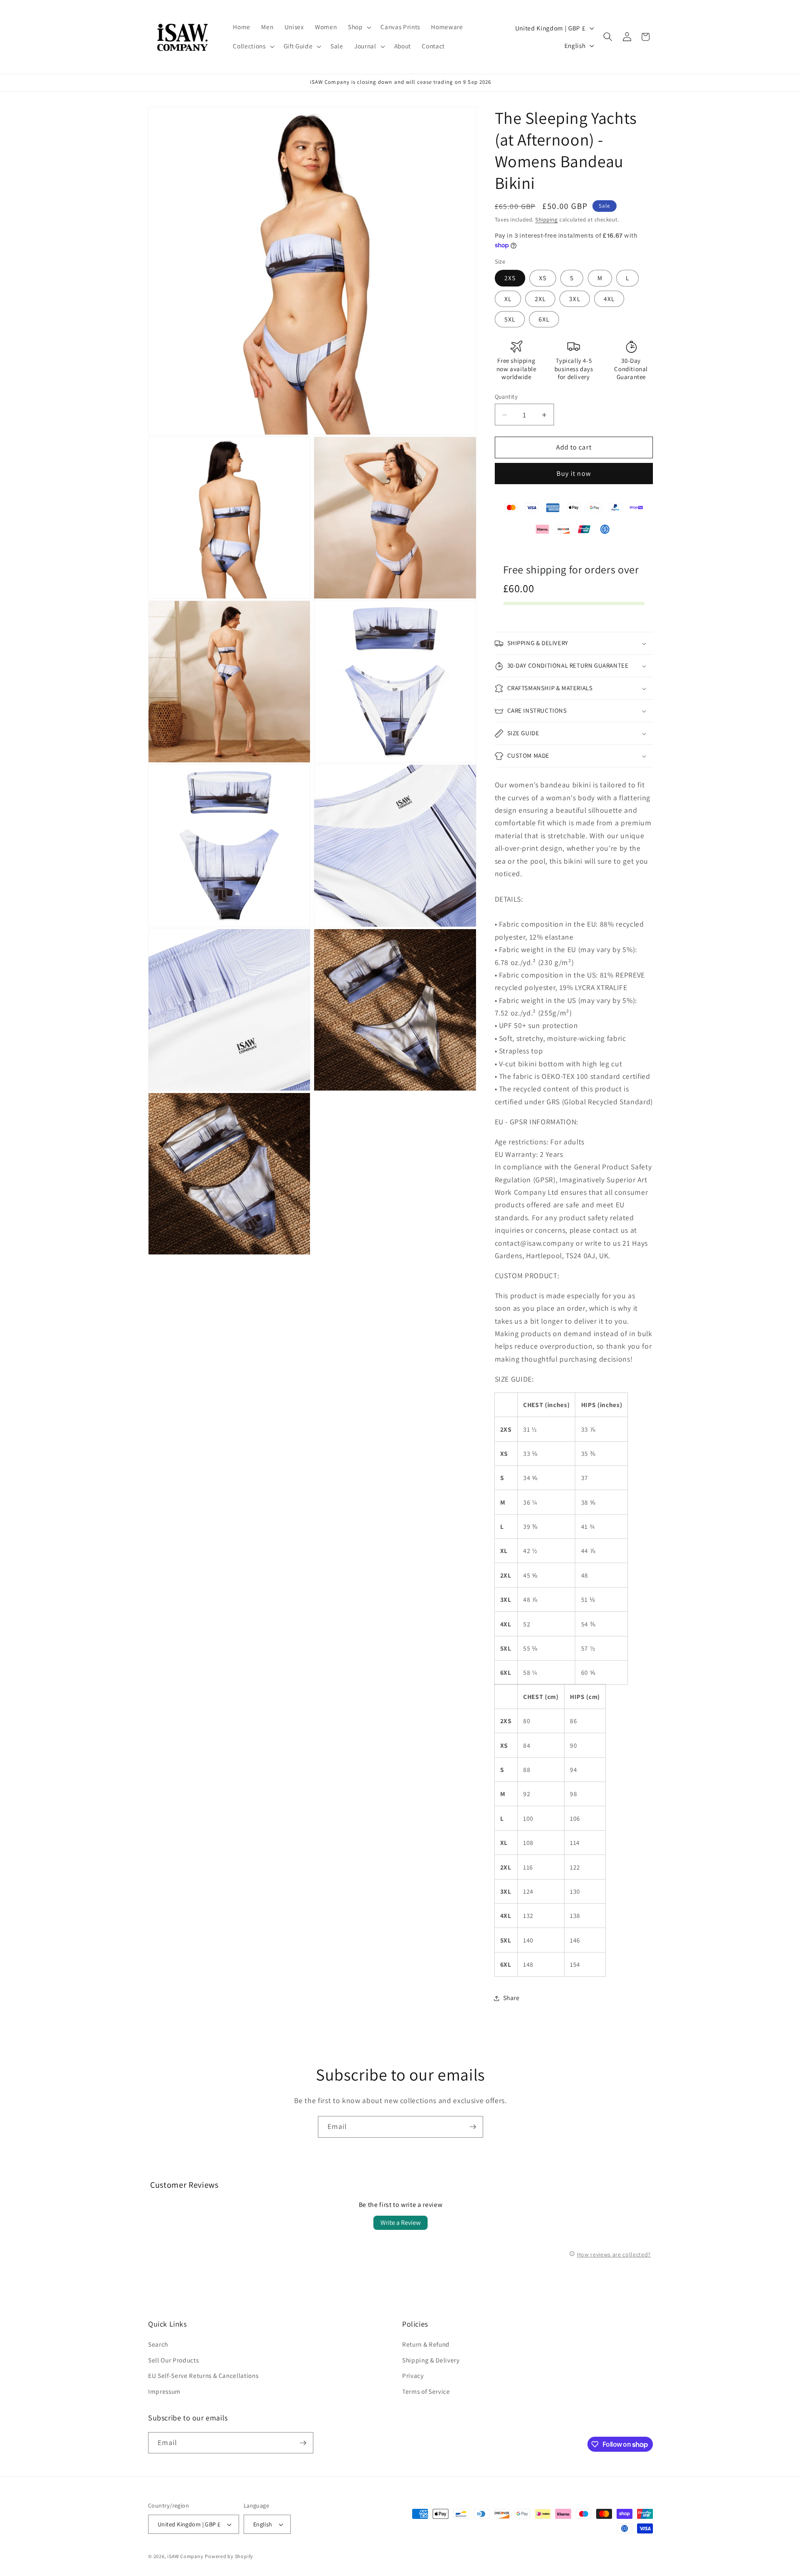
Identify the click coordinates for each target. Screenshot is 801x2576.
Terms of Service (426, 2391)
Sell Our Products (173, 2360)
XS (543, 278)
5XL (510, 319)
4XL (609, 299)
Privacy (413, 2376)
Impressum (164, 2391)
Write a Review (400, 2223)
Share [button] (511, 1998)
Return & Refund (426, 2345)
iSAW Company (185, 2556)
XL (508, 299)
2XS (510, 278)
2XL (540, 299)
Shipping (547, 220)
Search (158, 2345)
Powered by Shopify (229, 2556)
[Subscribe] (473, 2127)
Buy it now (574, 474)
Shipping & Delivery (431, 2360)
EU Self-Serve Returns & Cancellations (203, 2376)
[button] (359, 27)
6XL (544, 319)
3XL (574, 299)
